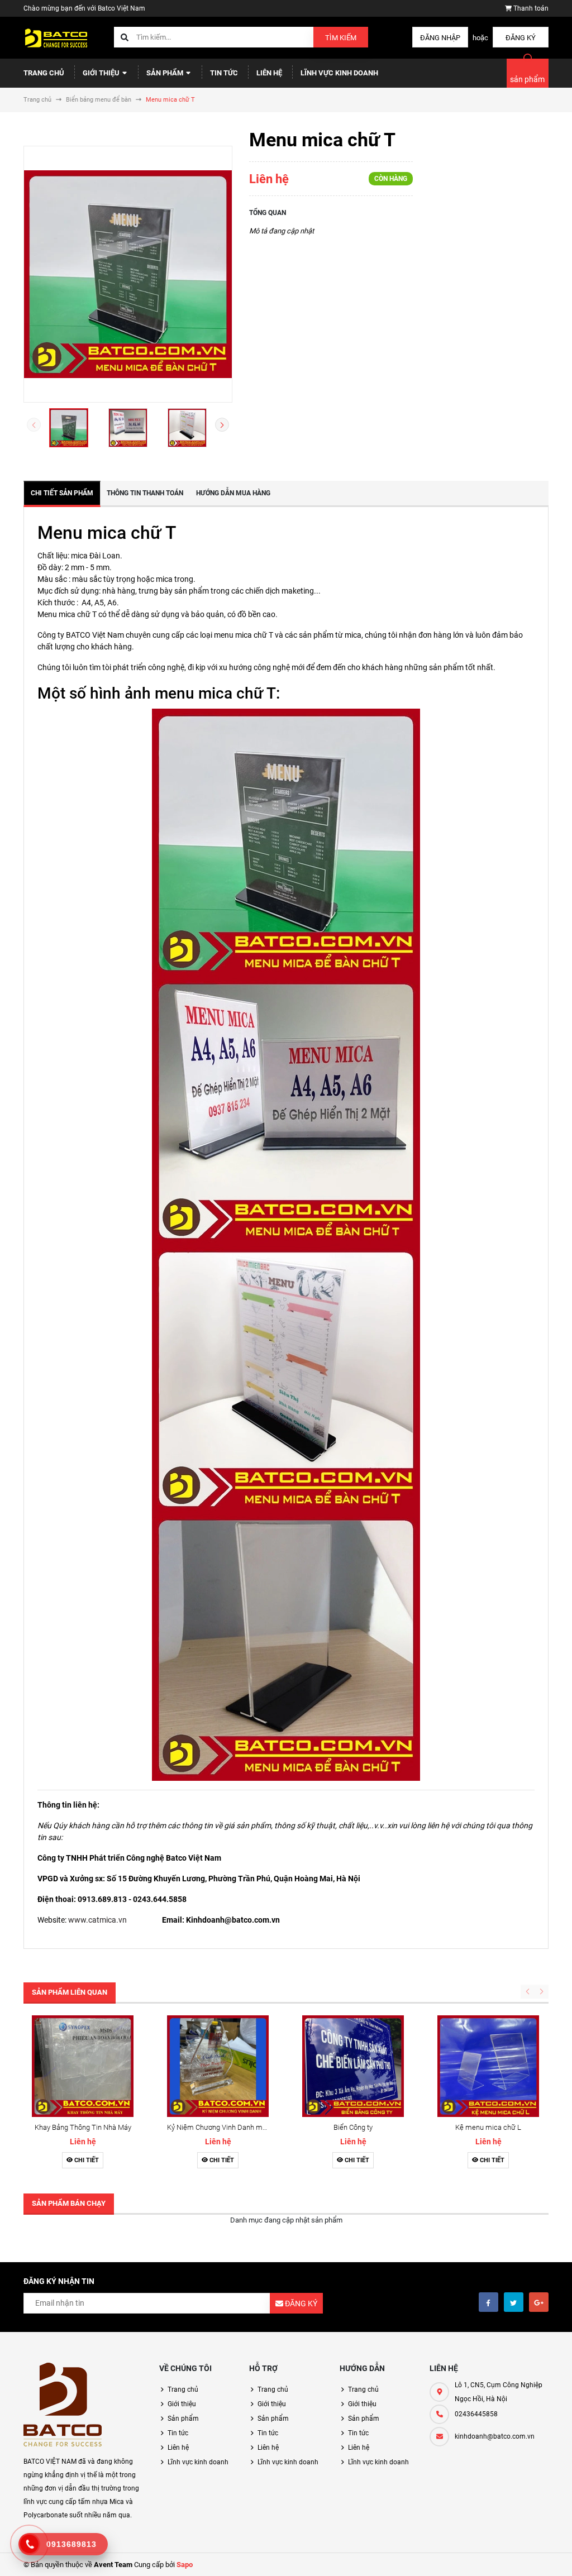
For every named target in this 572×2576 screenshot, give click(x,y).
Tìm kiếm (341, 38)
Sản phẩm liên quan (70, 1992)
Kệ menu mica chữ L (488, 2127)
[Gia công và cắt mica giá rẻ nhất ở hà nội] (63, 2405)
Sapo (185, 2565)
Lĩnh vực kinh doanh (339, 73)
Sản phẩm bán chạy (69, 2203)
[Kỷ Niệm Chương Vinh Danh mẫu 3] (218, 2066)
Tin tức (224, 73)
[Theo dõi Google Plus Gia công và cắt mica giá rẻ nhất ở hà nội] (539, 2302)
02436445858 (476, 2414)
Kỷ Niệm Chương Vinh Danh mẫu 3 (221, 2127)
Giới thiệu (102, 73)
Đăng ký (521, 38)
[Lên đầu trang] (557, 2555)
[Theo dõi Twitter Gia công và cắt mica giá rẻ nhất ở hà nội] (514, 2302)
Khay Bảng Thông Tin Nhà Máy (83, 2127)
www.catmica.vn (97, 1920)
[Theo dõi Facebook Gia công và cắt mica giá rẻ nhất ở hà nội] (488, 2302)
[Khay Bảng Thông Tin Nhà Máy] (83, 2066)
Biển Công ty (353, 2127)
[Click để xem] (128, 274)
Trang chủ (44, 73)
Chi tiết (86, 2160)
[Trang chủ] (57, 37)
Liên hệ (269, 73)
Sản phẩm (166, 73)
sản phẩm (527, 79)
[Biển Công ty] (353, 2066)
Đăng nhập (440, 38)
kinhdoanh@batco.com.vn (495, 2436)
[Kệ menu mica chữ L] (488, 2066)
